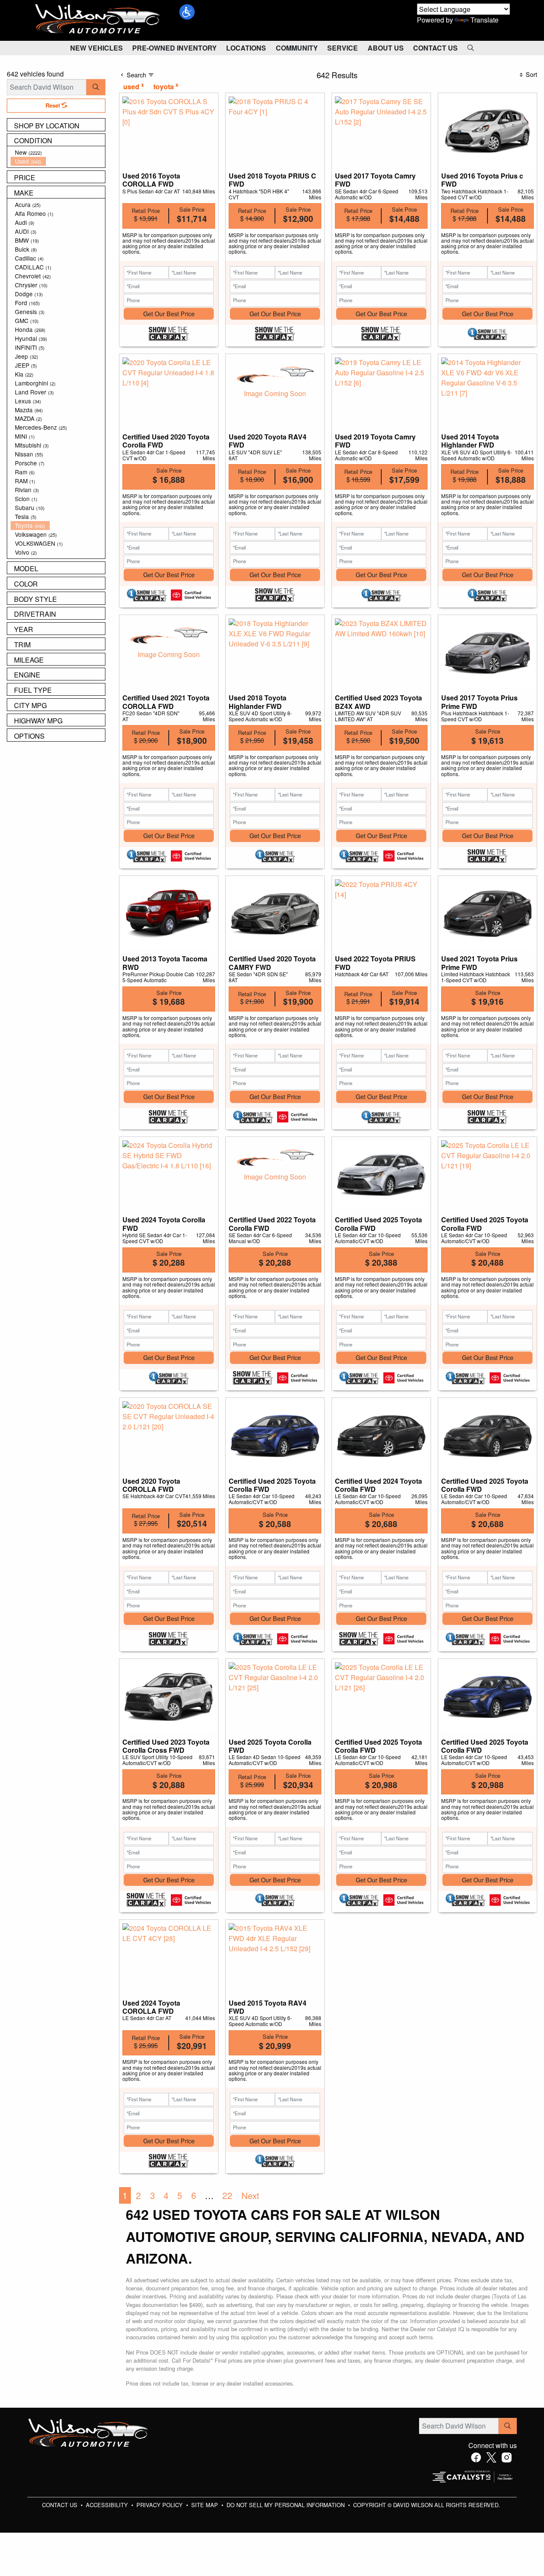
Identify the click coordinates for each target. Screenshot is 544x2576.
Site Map (205, 2505)
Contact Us (61, 2505)
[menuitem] (58, 152)
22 (227, 2195)
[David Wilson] (98, 19)
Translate (484, 20)
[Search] (96, 87)
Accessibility (108, 2505)
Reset (54, 105)
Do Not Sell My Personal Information (286, 2505)
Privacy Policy (160, 2505)
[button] (187, 12)
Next (250, 2195)
